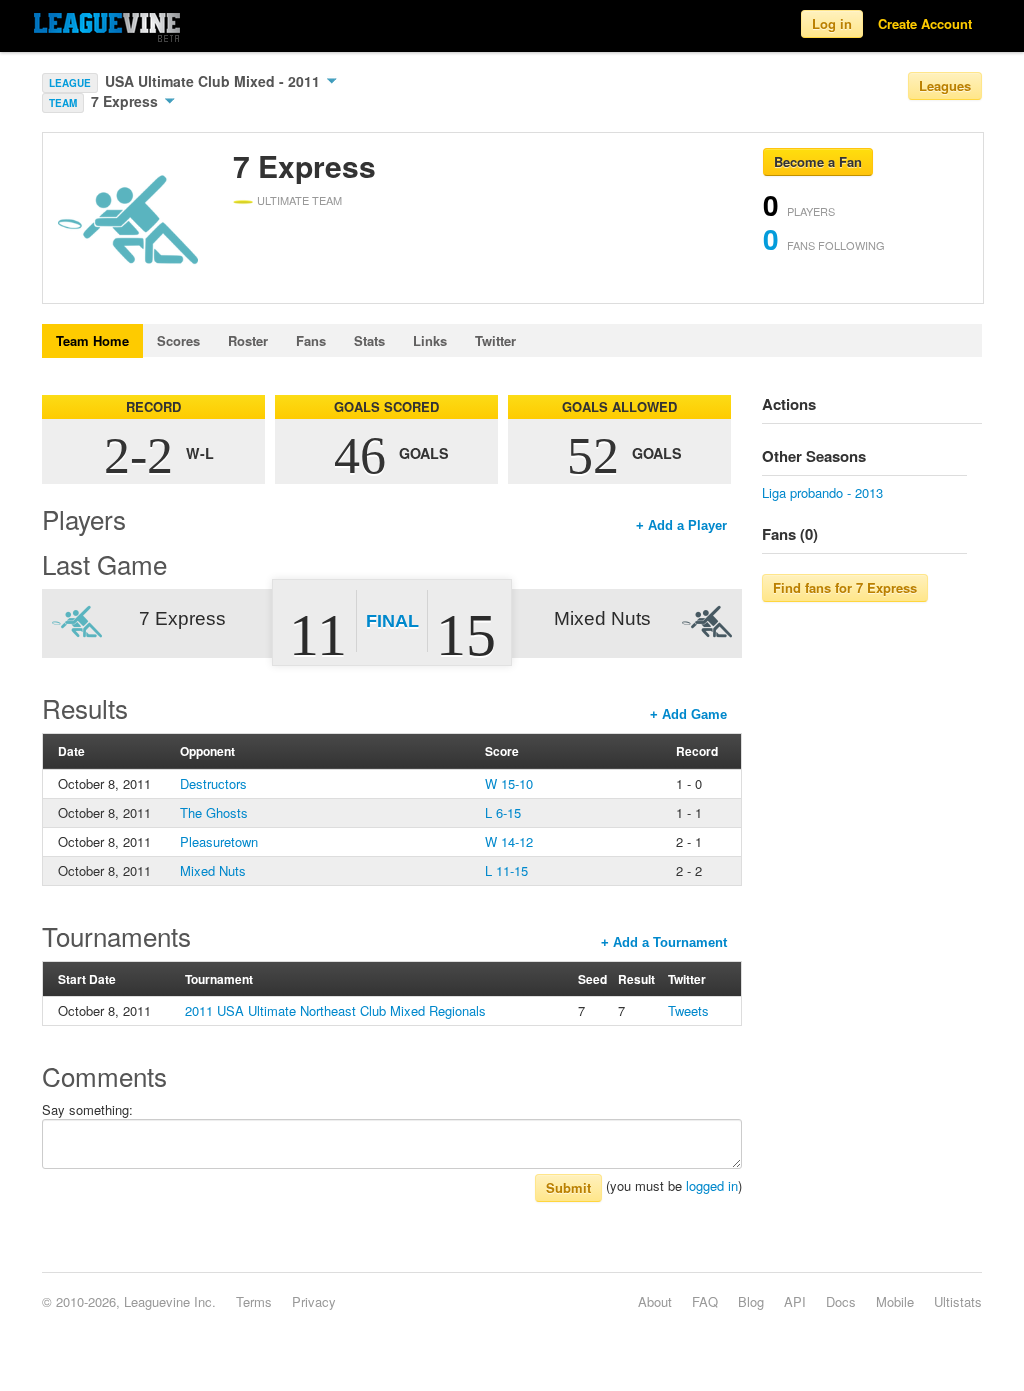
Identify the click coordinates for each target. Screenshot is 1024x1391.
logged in (712, 1185)
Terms (254, 1301)
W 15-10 (509, 783)
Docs (841, 1301)
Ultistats (958, 1301)
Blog (751, 1301)
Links (430, 340)
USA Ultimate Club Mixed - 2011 (214, 81)
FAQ (705, 1301)
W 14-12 (509, 841)
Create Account (925, 23)
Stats (369, 340)
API (795, 1301)
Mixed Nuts (213, 870)
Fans (311, 340)
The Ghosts (214, 812)
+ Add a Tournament (664, 942)
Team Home (92, 340)
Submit (568, 1187)
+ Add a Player (681, 525)
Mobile (895, 1301)
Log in (832, 23)
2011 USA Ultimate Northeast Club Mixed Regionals (335, 1010)
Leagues (945, 85)
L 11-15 (506, 870)
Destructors (213, 783)
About (655, 1301)
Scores (178, 340)
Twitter (495, 340)
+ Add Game (688, 714)
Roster (248, 340)
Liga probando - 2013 (822, 492)
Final (392, 621)
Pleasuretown (219, 841)
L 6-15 (503, 812)
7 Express (126, 101)
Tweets (688, 1010)
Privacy (314, 1301)
